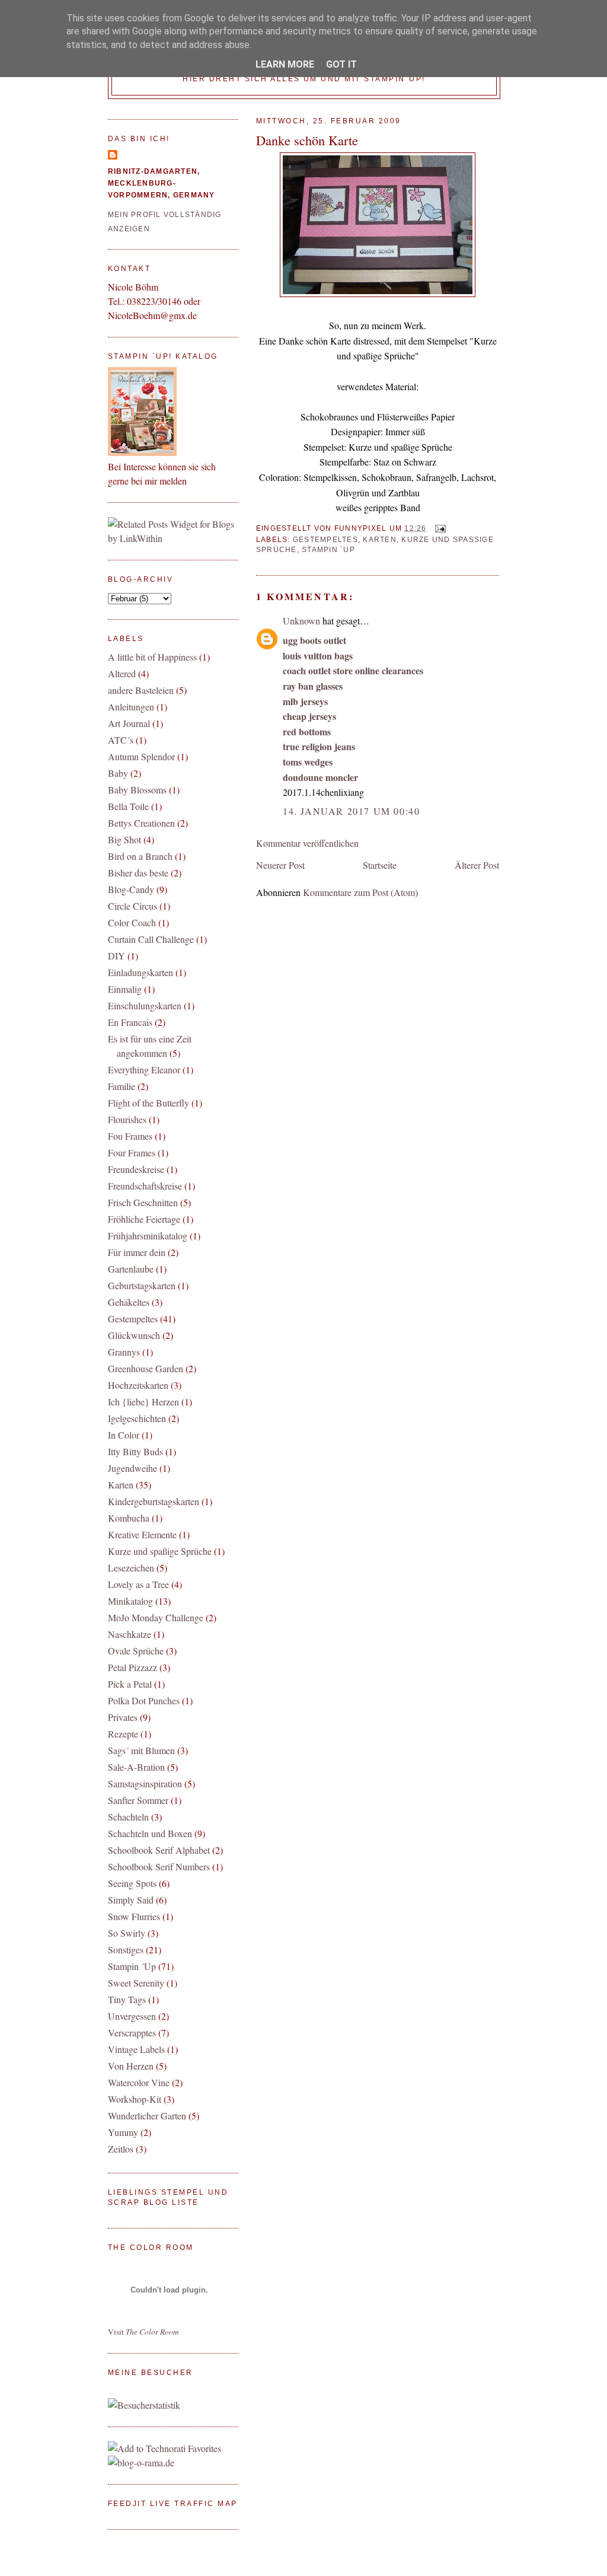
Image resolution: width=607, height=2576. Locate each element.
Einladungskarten (140, 972)
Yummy (123, 2132)
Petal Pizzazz (132, 1667)
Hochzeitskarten (138, 1385)
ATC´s (121, 740)
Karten (380, 540)
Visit (143, 2332)
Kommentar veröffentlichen (307, 843)
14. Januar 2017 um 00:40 (351, 811)
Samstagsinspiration (145, 1783)
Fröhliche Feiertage (144, 1219)
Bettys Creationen (141, 823)
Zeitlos (121, 2149)
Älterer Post (477, 865)
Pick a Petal (130, 1684)
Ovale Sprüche (136, 1651)
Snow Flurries (134, 1916)
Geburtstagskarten (142, 1285)
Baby (118, 773)
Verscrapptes (132, 2033)
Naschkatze (130, 1634)
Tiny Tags (127, 1999)
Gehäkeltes (129, 1302)
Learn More (285, 64)
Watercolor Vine (139, 2082)
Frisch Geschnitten (143, 1202)
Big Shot (124, 839)
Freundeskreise (136, 1169)
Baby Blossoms (137, 790)
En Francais (130, 1022)
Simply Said (131, 1900)
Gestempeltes (325, 540)
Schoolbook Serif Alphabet (159, 1850)
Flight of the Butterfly (148, 1103)
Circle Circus (132, 906)
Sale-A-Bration (136, 1767)
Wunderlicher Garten (147, 2116)
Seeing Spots (132, 1883)
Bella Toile (128, 806)
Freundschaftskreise (145, 1186)
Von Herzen (131, 2066)
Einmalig (125, 989)
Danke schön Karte (307, 140)
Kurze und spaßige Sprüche (160, 1551)
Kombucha (129, 1518)
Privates (123, 1717)
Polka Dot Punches (144, 1700)
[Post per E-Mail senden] (439, 528)
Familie (122, 1086)
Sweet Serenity (136, 1983)
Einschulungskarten (145, 1005)
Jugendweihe (132, 1468)
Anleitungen (131, 707)
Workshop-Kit (135, 2099)
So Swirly (127, 1933)
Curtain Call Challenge (151, 939)
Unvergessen (132, 2016)
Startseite (380, 865)
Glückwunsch (134, 1335)
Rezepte (123, 1734)
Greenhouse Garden (146, 1368)
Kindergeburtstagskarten (154, 1501)
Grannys (124, 1352)
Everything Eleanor (144, 1069)
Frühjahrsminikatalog (148, 1236)
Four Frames (132, 1152)
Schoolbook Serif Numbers (159, 1866)
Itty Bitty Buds (135, 1451)
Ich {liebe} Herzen (143, 1402)
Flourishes (127, 1119)
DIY (116, 956)
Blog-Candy (131, 889)
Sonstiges (126, 1949)
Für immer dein (137, 1252)
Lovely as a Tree (138, 1584)
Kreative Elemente (142, 1534)
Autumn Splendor (141, 756)
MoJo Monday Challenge (156, 1617)
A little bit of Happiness (152, 657)
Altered (122, 673)
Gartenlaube (131, 1269)
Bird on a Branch (140, 856)
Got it (341, 64)
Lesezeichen (131, 1568)
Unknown (301, 621)
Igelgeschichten (137, 1418)
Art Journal (129, 723)
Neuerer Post (280, 865)
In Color (124, 1435)
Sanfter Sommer (138, 1800)
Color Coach (132, 922)
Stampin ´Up (328, 550)
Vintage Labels (136, 2049)
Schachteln (128, 1817)
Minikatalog (130, 1601)
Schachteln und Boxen (150, 1833)
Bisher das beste (138, 873)
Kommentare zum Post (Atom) (360, 892)
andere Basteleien (141, 690)
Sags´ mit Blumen (141, 1750)
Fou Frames (130, 1136)
